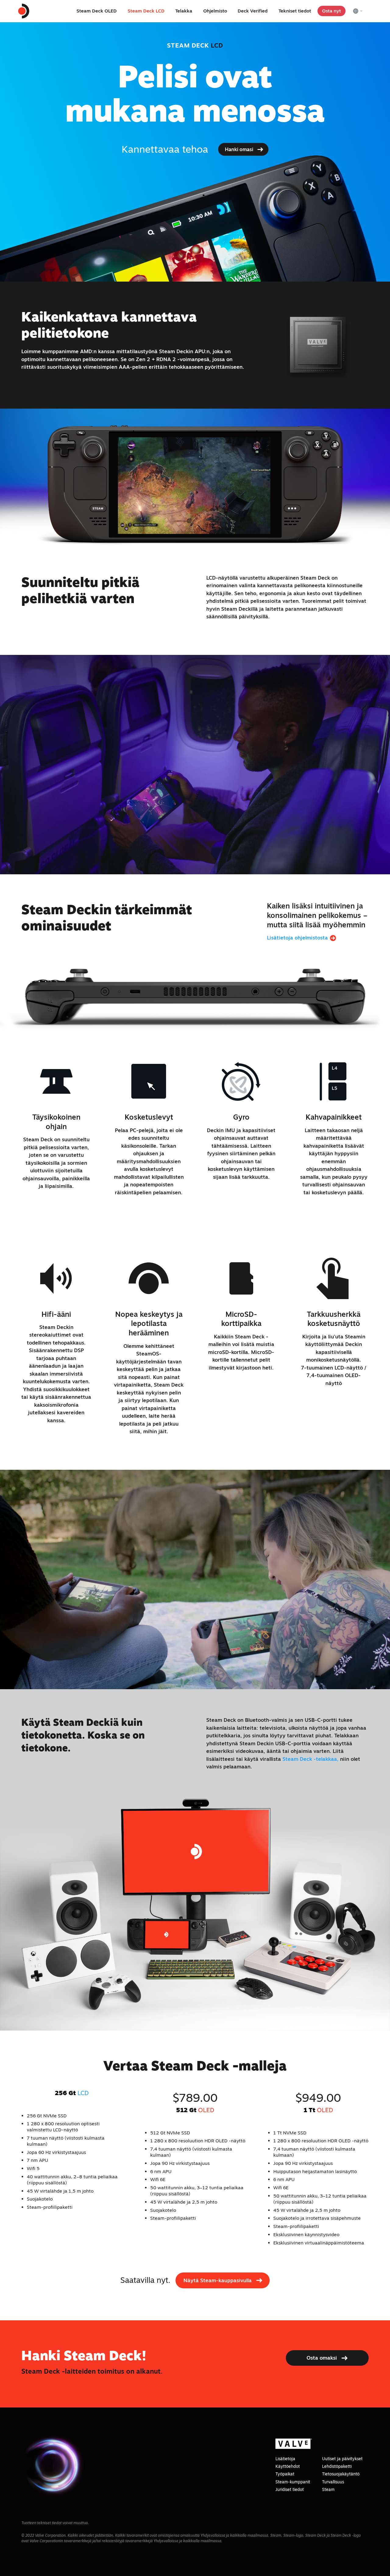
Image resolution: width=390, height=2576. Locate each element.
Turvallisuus (333, 2482)
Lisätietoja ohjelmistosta (298, 938)
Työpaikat (285, 2474)
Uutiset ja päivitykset (342, 2459)
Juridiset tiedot (290, 2489)
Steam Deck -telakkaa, (310, 1759)
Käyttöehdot (288, 2466)
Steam (328, 2489)
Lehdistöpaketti (337, 2466)
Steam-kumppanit (293, 2482)
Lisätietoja (285, 2459)
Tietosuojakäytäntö (341, 2474)
